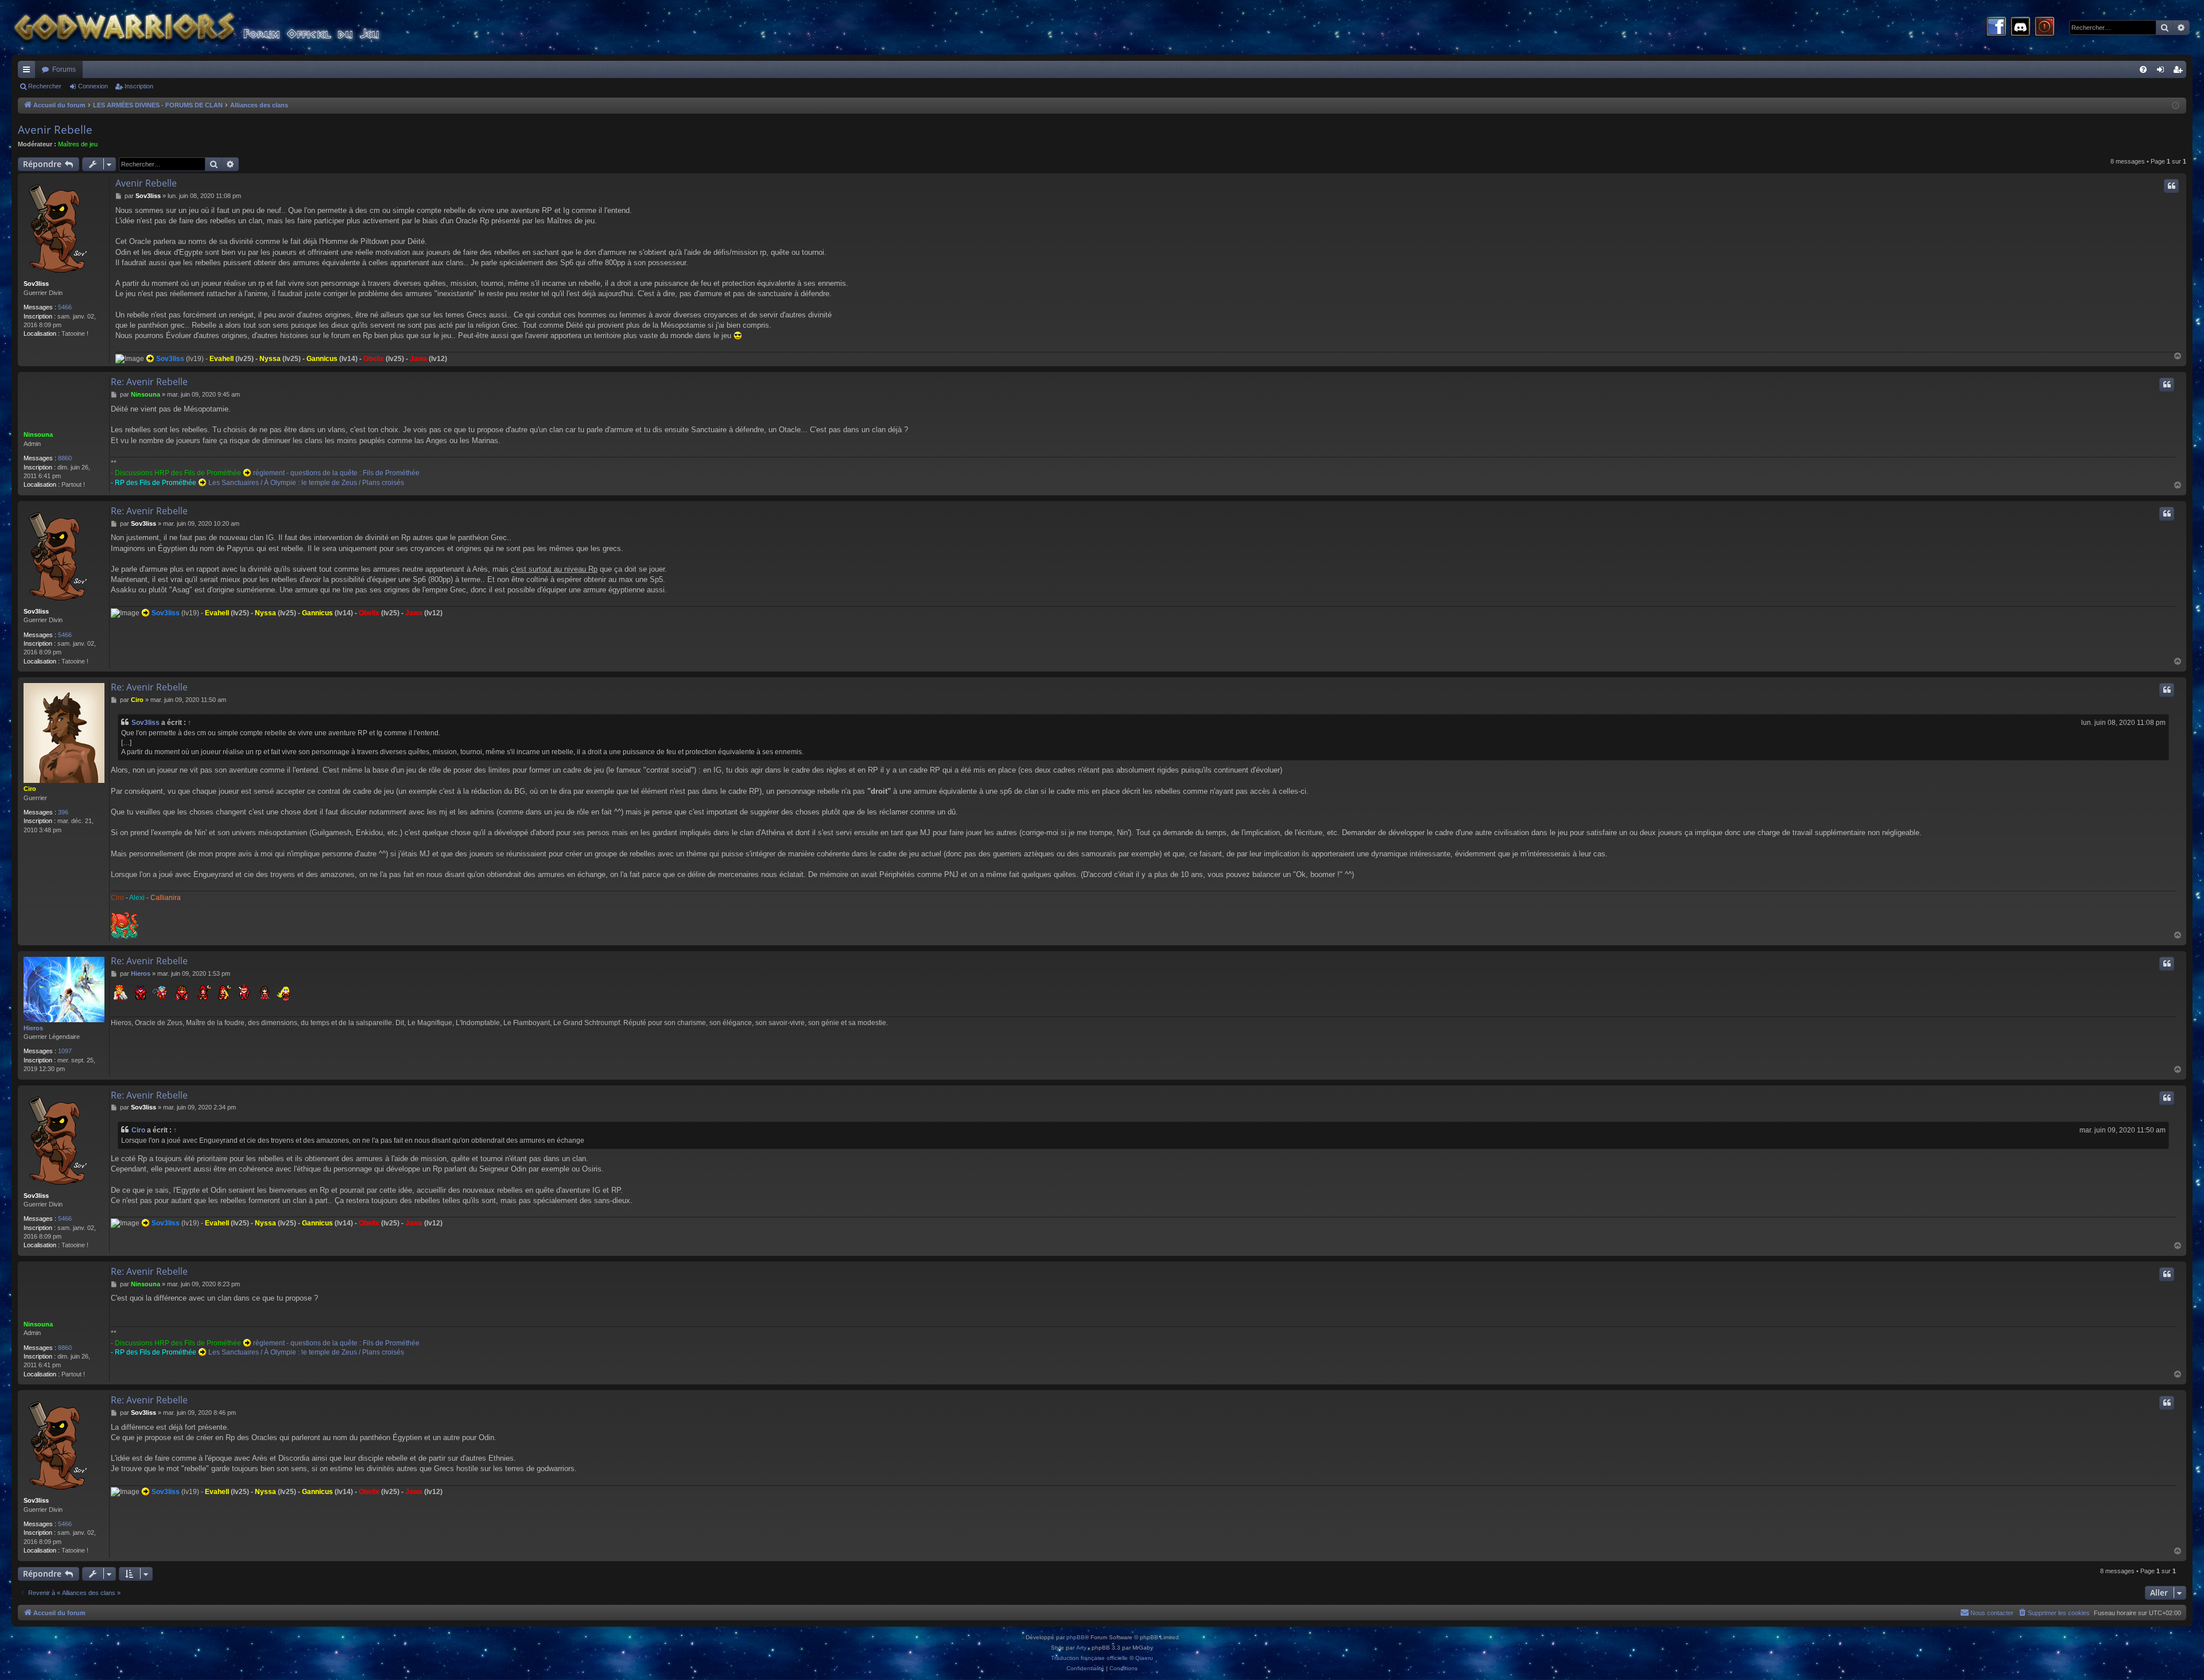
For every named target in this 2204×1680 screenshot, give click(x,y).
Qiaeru (1144, 1658)
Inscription (139, 86)
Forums (64, 69)
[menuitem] (2143, 69)
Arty (1081, 1648)
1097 (65, 1051)
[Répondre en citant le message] (2171, 186)
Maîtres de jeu (78, 144)
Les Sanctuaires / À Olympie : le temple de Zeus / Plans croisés (306, 483)
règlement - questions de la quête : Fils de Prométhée (336, 473)
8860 (65, 458)
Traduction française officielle (1089, 1658)
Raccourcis (29, 72)
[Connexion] (2044, 28)
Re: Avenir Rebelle (149, 382)
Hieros (33, 1028)
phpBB (1076, 1637)
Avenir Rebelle (55, 130)
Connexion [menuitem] (2163, 72)
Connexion (93, 86)
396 (63, 812)
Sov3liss (36, 284)
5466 (65, 307)
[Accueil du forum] (218, 27)
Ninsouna (38, 434)
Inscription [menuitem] (2180, 72)
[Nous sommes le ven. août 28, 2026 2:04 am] (2176, 106)
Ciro (30, 789)
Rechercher (45, 86)
